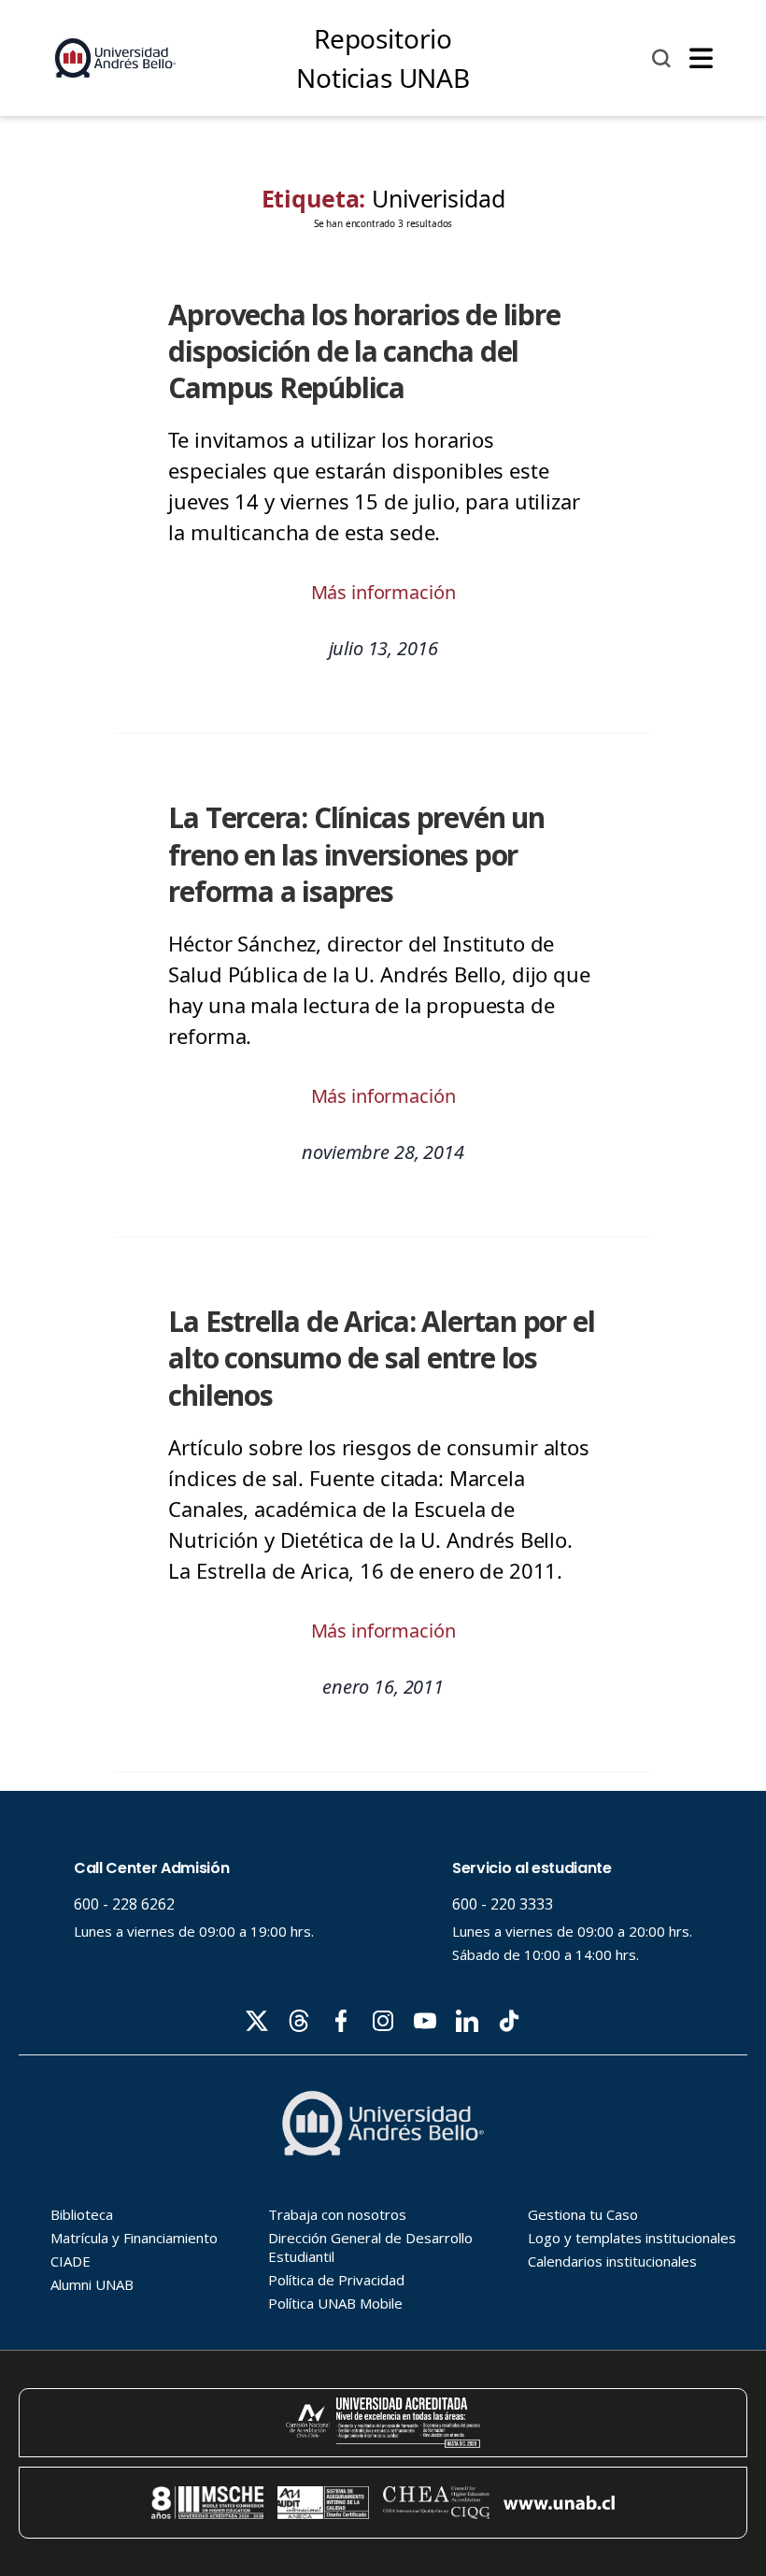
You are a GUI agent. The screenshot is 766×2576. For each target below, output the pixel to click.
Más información (383, 592)
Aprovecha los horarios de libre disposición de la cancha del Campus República (364, 351)
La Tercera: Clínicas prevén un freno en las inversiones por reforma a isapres (356, 854)
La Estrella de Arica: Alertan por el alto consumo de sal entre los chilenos (381, 1358)
